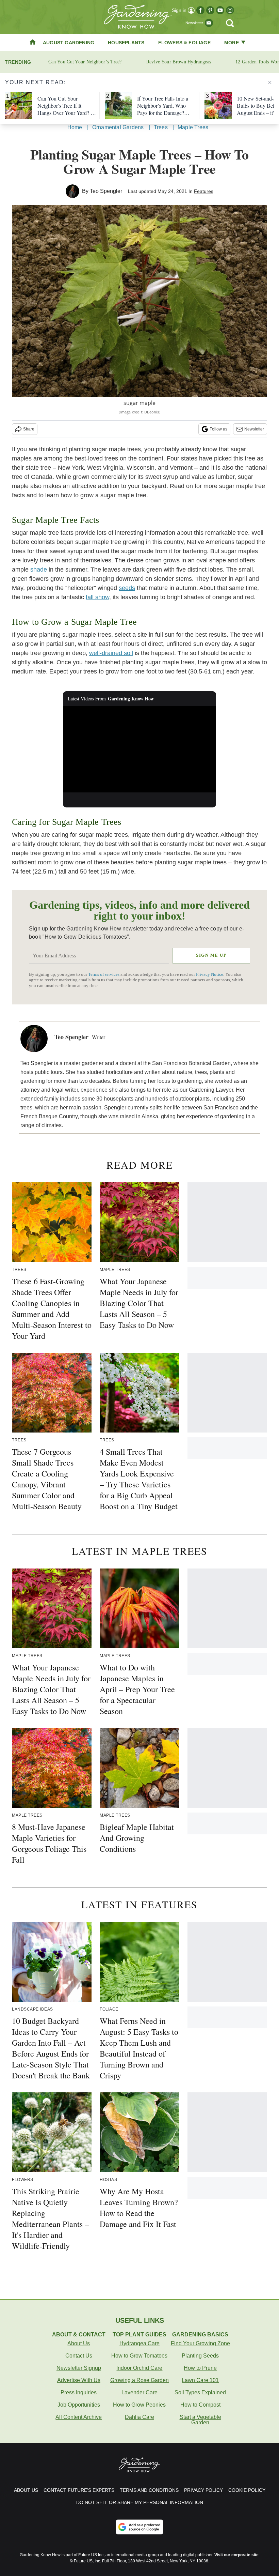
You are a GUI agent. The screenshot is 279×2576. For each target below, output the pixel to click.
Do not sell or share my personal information (140, 2502)
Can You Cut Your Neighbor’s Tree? (85, 62)
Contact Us (79, 2356)
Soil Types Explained (200, 2392)
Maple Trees (193, 127)
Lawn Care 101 (200, 2380)
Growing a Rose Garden (139, 2380)
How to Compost (200, 2405)
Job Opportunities (79, 2405)
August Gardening (69, 43)
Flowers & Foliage (184, 43)
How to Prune (200, 2368)
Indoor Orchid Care (139, 2368)
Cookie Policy (247, 2490)
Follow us (218, 429)
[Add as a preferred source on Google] (139, 2527)
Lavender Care (139, 2392)
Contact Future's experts (79, 2490)
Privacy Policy (203, 2490)
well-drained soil (111, 653)
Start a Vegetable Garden (200, 2420)
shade (39, 570)
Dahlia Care (139, 2417)
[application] (139, 749)
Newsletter (254, 429)
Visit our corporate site (236, 2555)
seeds (127, 588)
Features (204, 191)
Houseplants (126, 43)
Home (75, 127)
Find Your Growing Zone (200, 2343)
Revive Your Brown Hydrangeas (179, 62)
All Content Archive (79, 2417)
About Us (79, 2343)
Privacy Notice (210, 974)
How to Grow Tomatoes (139, 2356)
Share (29, 429)
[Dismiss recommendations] (270, 82)
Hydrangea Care (139, 2343)
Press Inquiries (79, 2392)
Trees (161, 127)
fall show (97, 597)
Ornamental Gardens (118, 127)
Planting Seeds (200, 2356)
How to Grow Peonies (139, 2405)
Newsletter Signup (79, 2368)
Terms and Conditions (149, 2490)
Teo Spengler (106, 191)
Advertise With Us (79, 2380)
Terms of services (104, 974)
